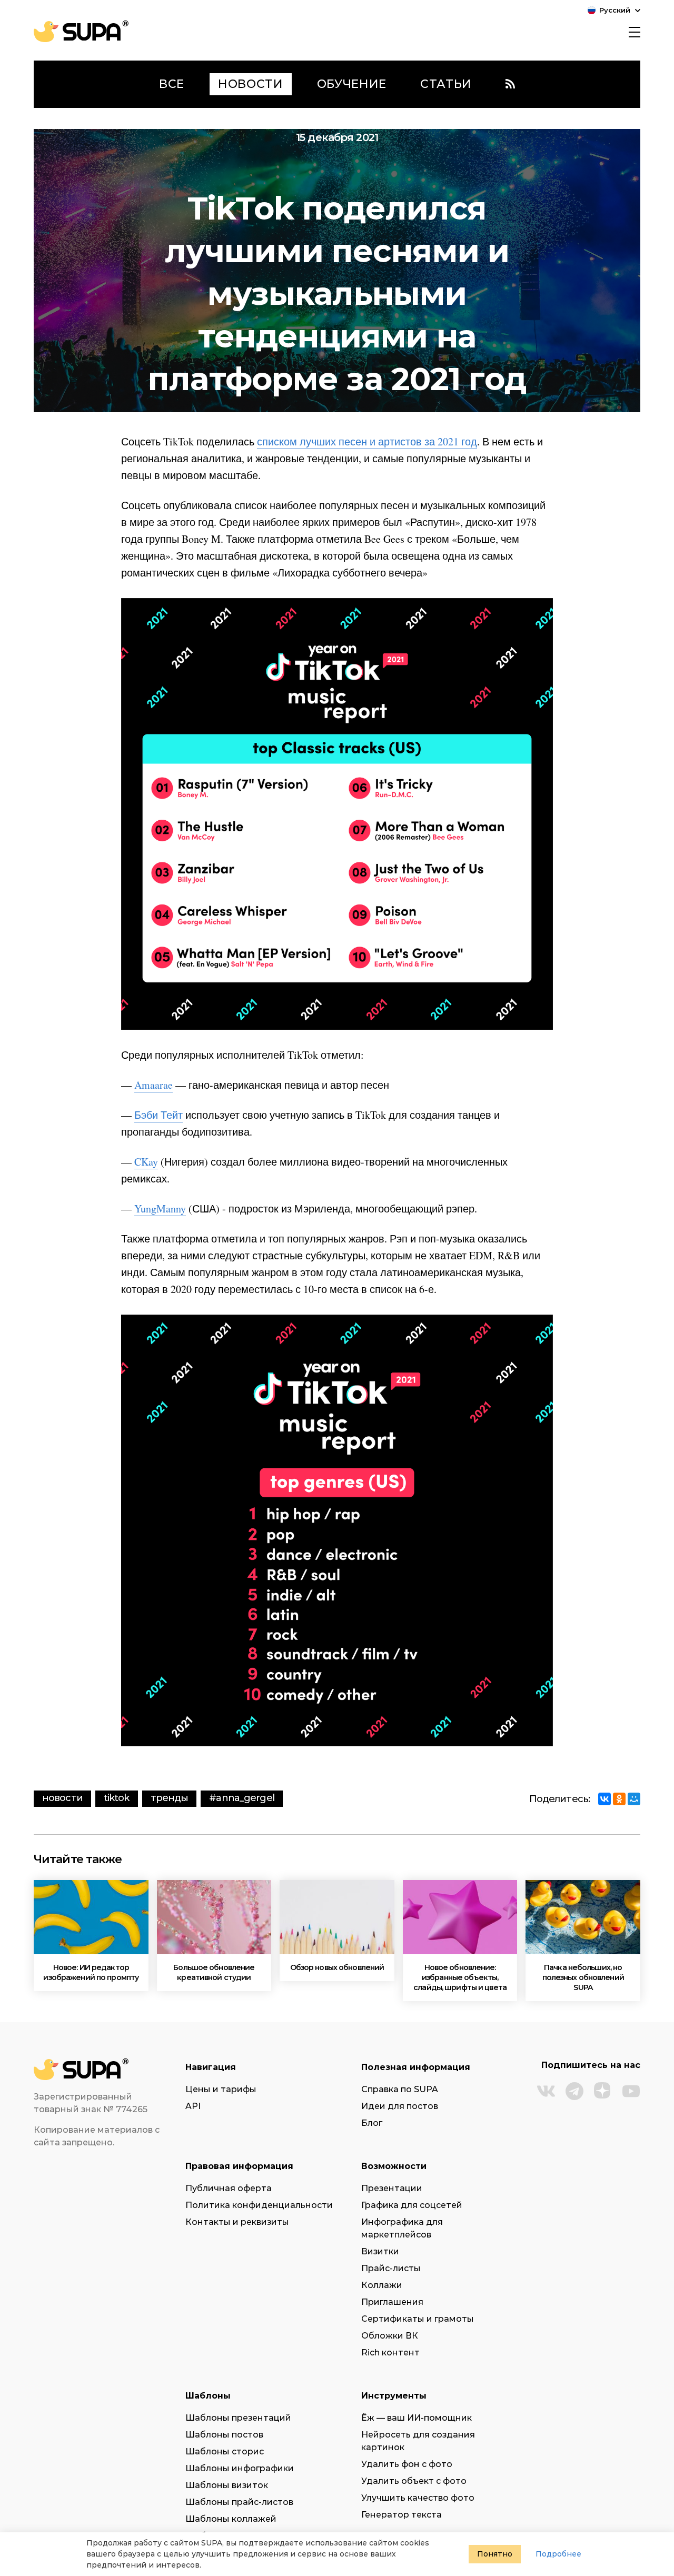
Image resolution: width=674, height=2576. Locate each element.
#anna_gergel (241, 1798)
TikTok (117, 1798)
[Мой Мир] (634, 1799)
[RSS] (510, 84)
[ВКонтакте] (604, 1799)
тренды (170, 1798)
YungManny (160, 1209)
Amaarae (153, 1085)
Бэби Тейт (158, 1115)
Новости (62, 1798)
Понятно (495, 2554)
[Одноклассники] (619, 1799)
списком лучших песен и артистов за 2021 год (367, 441)
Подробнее (558, 2554)
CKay (146, 1162)
